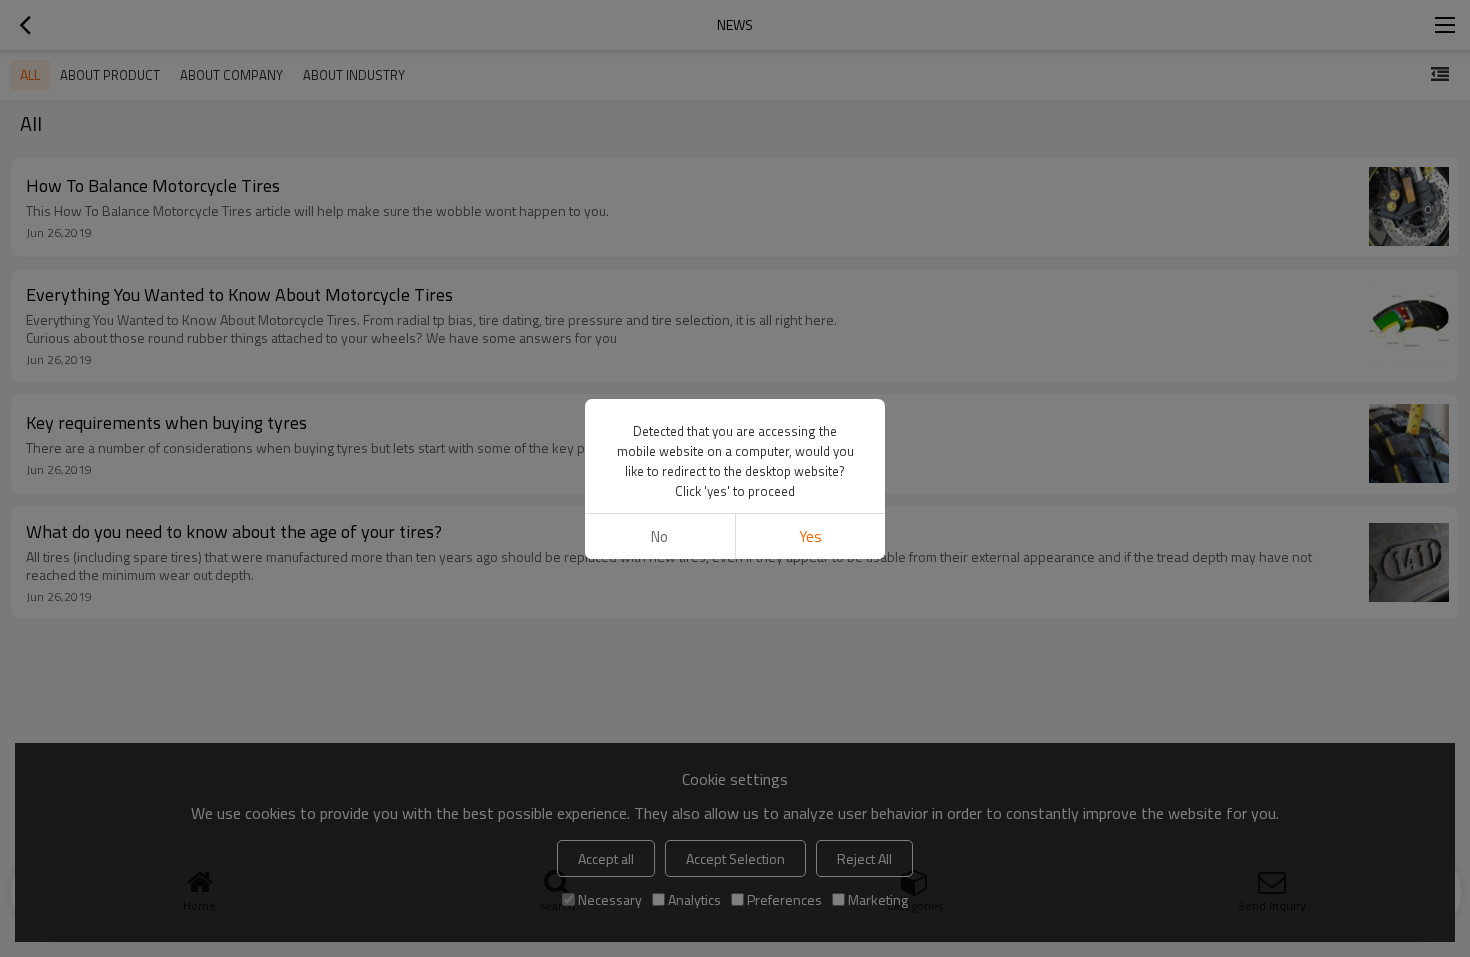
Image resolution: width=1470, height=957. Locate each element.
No (659, 536)
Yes (810, 536)
